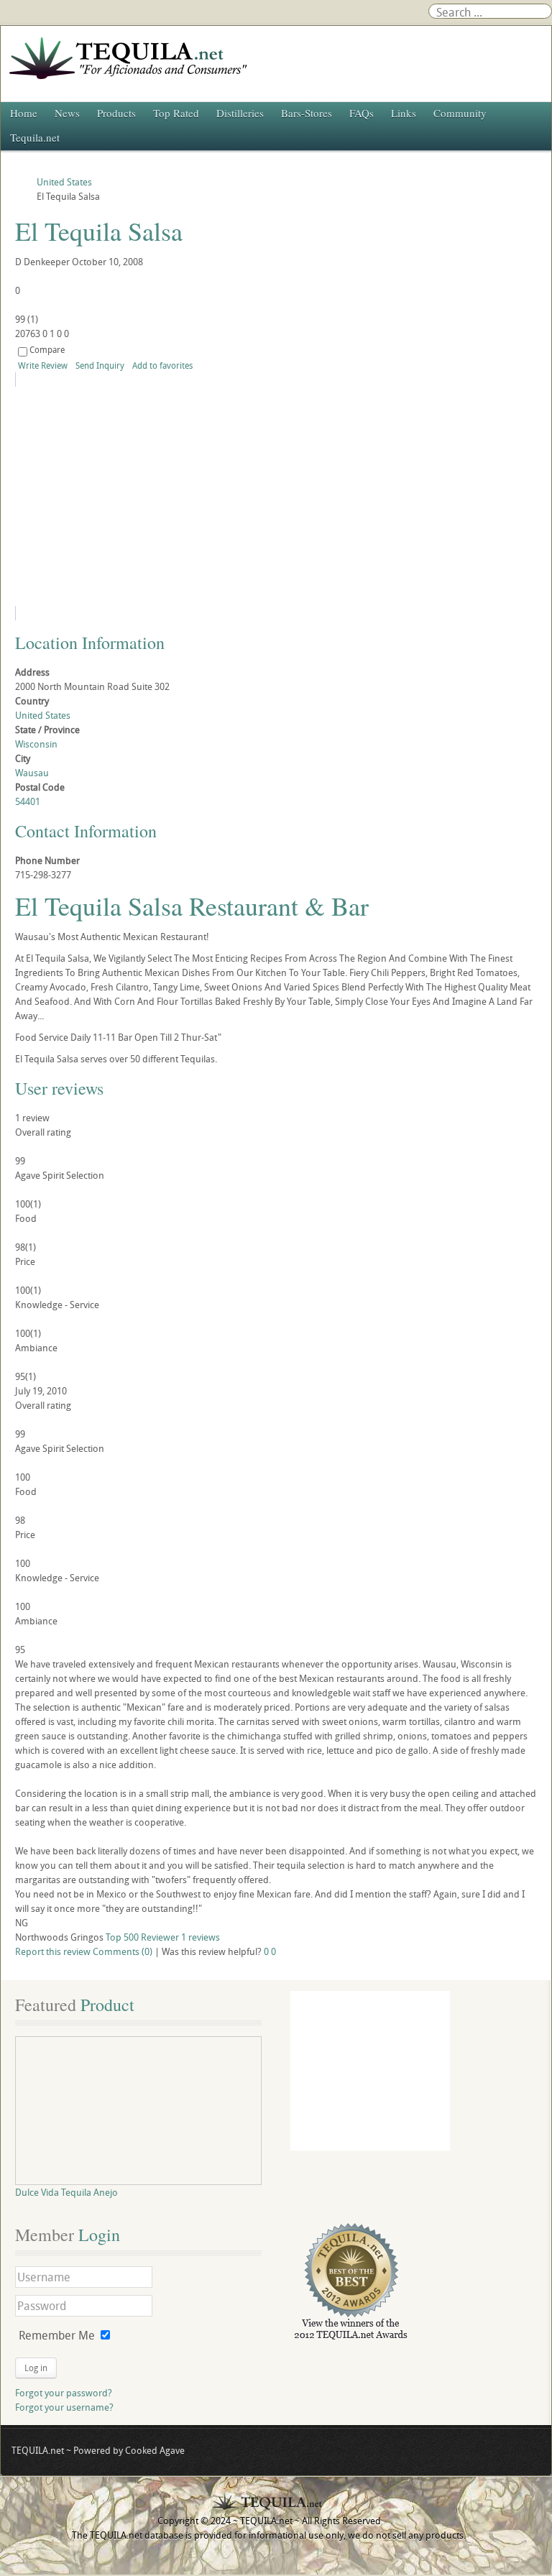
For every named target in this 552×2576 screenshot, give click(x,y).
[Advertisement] (370, 2071)
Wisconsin (36, 744)
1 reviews (201, 1937)
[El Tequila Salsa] (146, 496)
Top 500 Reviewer (142, 1937)
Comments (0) (123, 1951)
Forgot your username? (64, 2407)
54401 (28, 801)
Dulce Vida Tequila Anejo (66, 2192)
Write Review (43, 365)
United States (43, 715)
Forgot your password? (64, 2393)
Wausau (32, 773)
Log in (36, 2368)
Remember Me (57, 2335)
